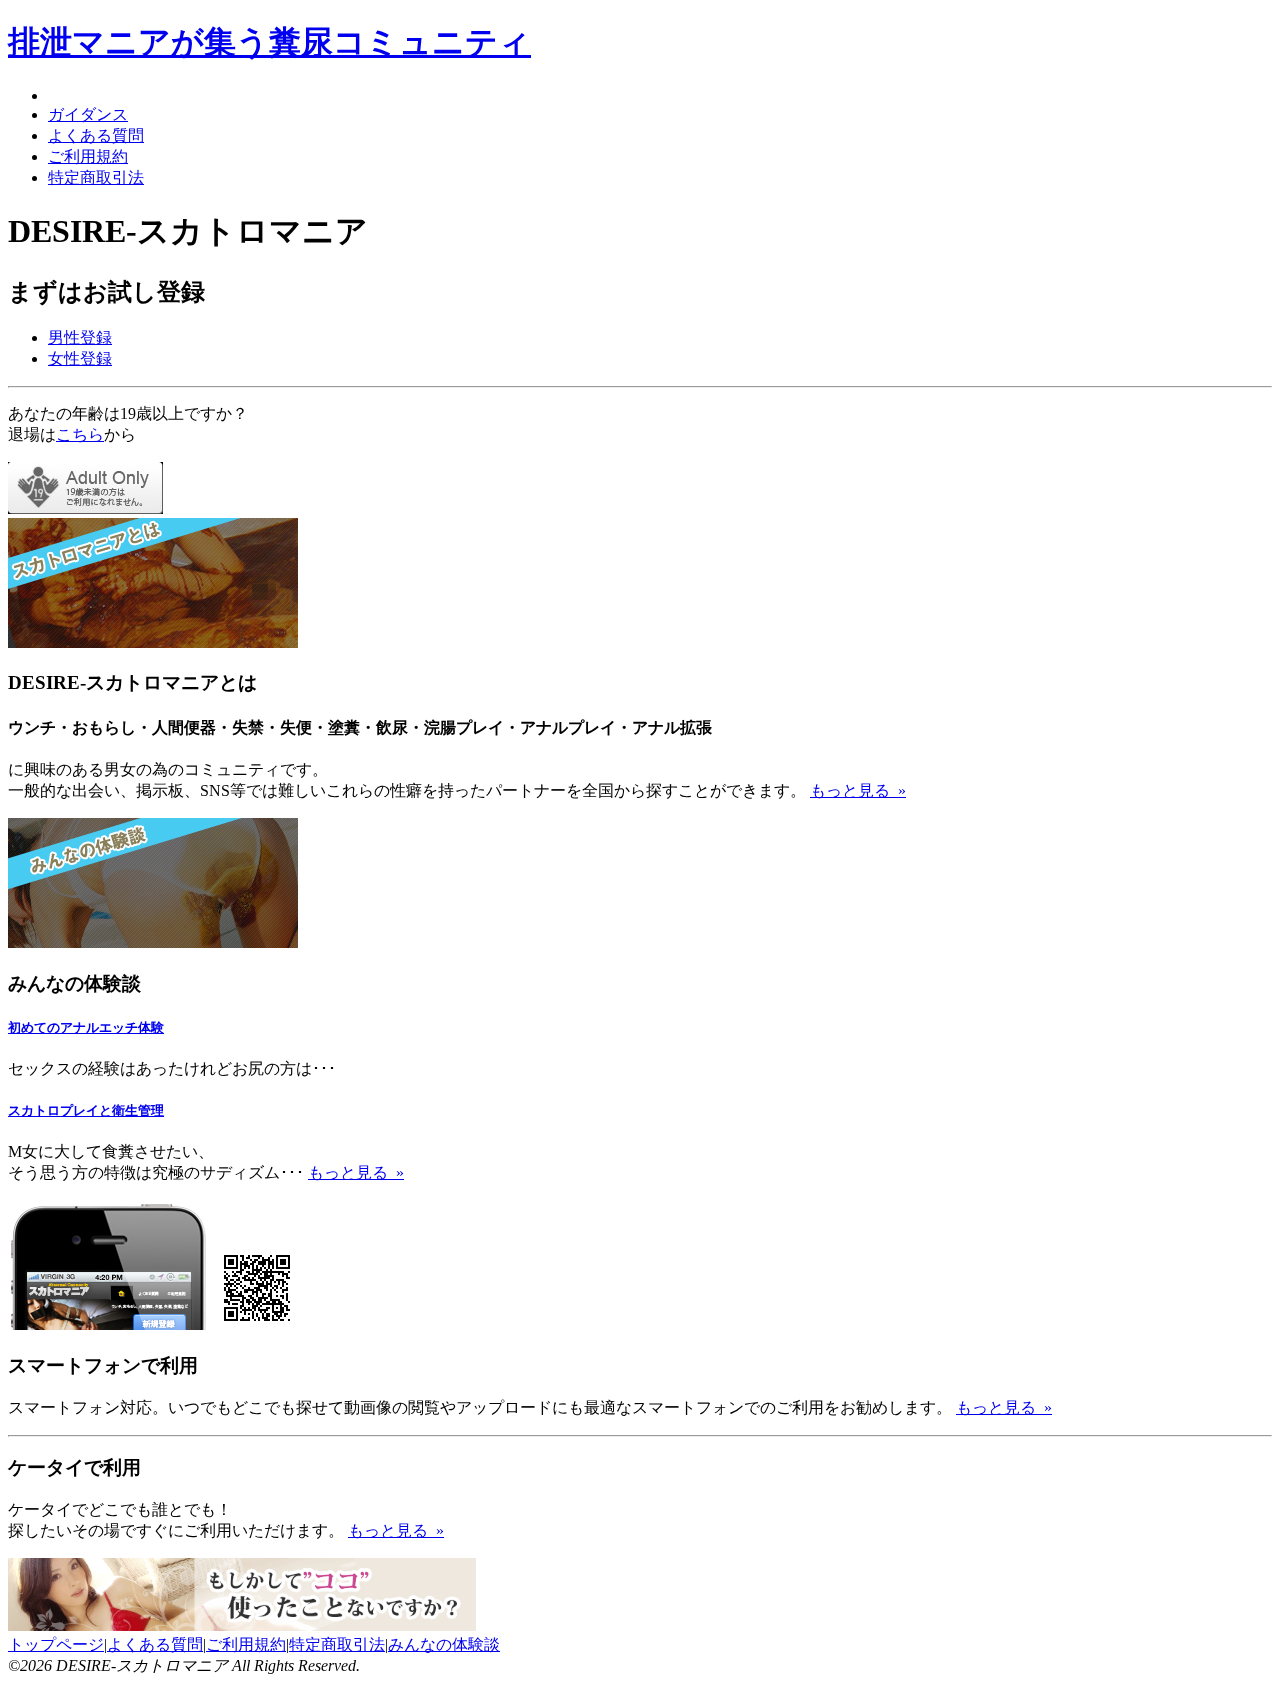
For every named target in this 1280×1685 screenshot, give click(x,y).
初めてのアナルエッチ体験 (86, 1027)
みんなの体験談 (444, 1644)
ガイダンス (88, 114)
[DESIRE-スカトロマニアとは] (153, 642)
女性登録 (80, 358)
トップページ (56, 1644)
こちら (80, 434)
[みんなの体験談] (153, 942)
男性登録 (80, 337)
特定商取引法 (96, 177)
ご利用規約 (88, 156)
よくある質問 (96, 135)
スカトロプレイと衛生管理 (86, 1110)
